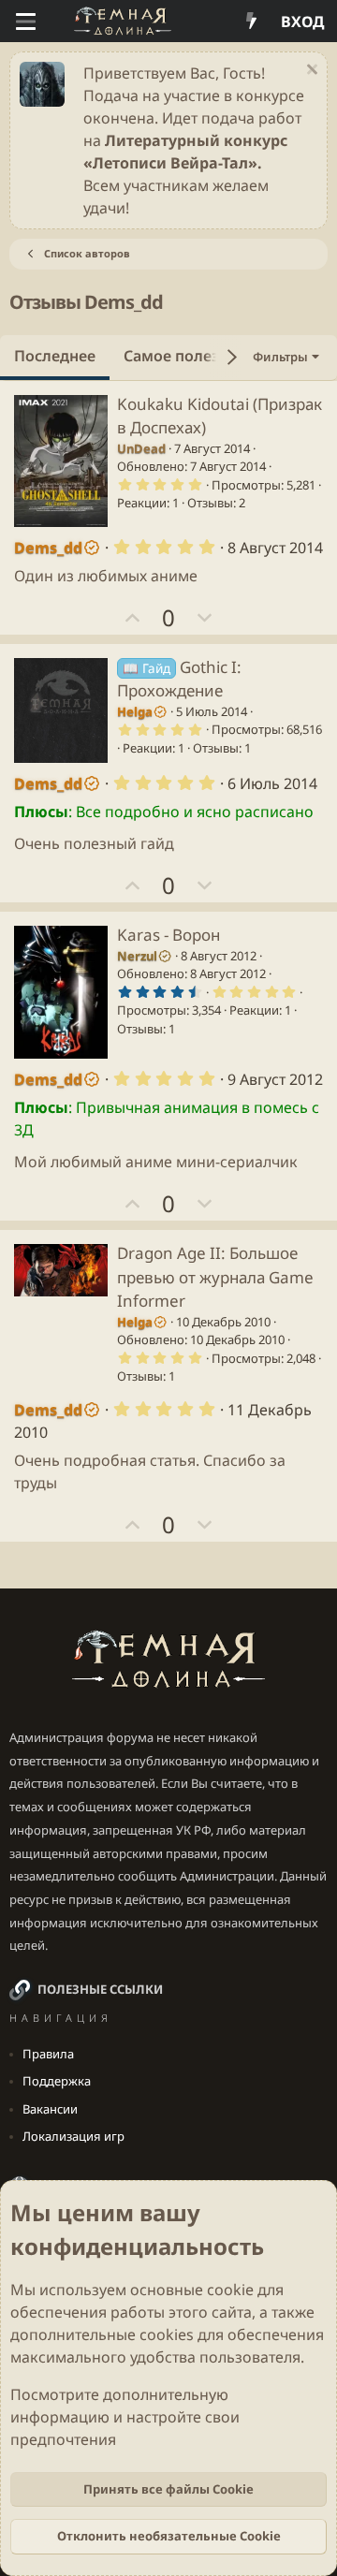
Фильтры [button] (280, 357)
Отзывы (210, 503)
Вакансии (50, 2109)
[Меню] (26, 22)
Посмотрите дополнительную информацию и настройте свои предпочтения (125, 2417)
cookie (230, 2290)
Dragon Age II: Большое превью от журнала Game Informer (215, 1277)
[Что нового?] (251, 22)
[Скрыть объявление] (309, 72)
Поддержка (57, 2081)
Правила (48, 2054)
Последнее (55, 356)
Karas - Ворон (168, 935)
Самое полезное (185, 356)
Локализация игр (73, 2136)
